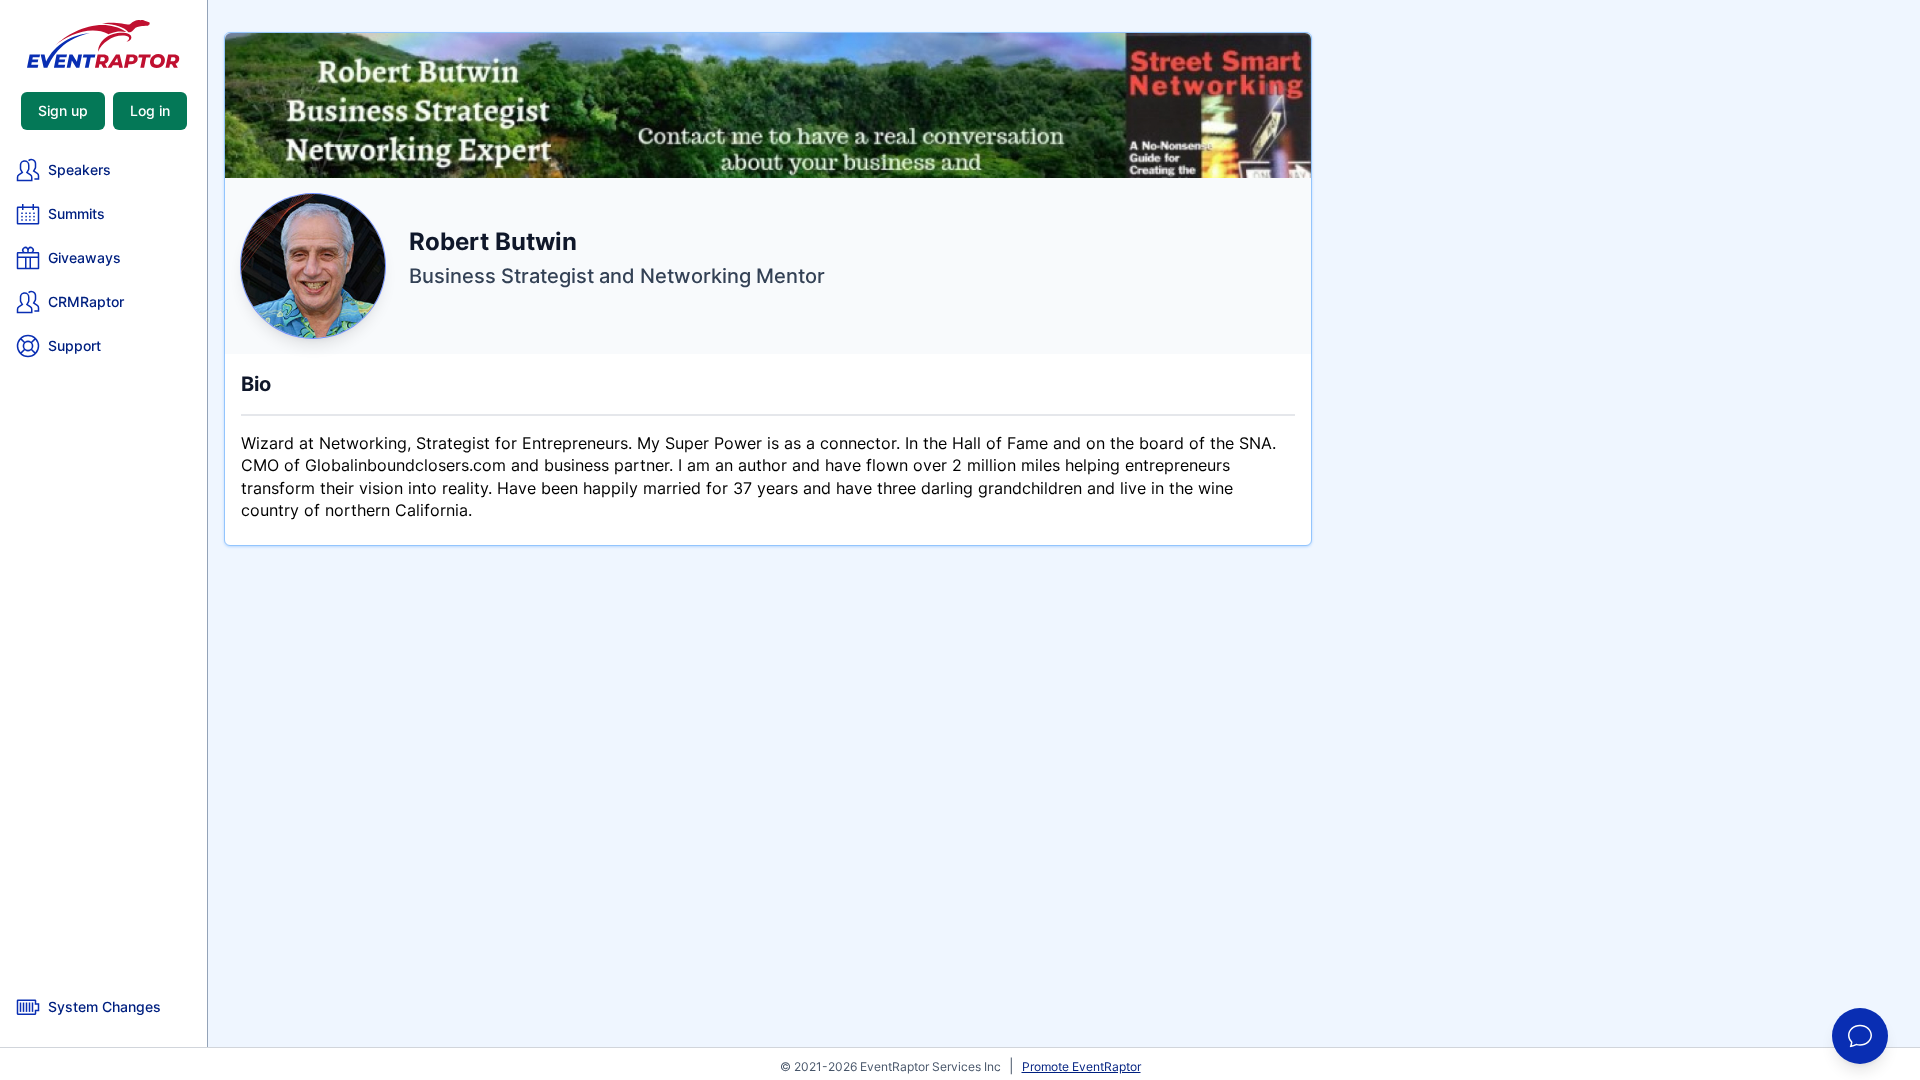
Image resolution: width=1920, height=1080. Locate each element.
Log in (150, 110)
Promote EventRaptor (1081, 1066)
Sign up (63, 110)
